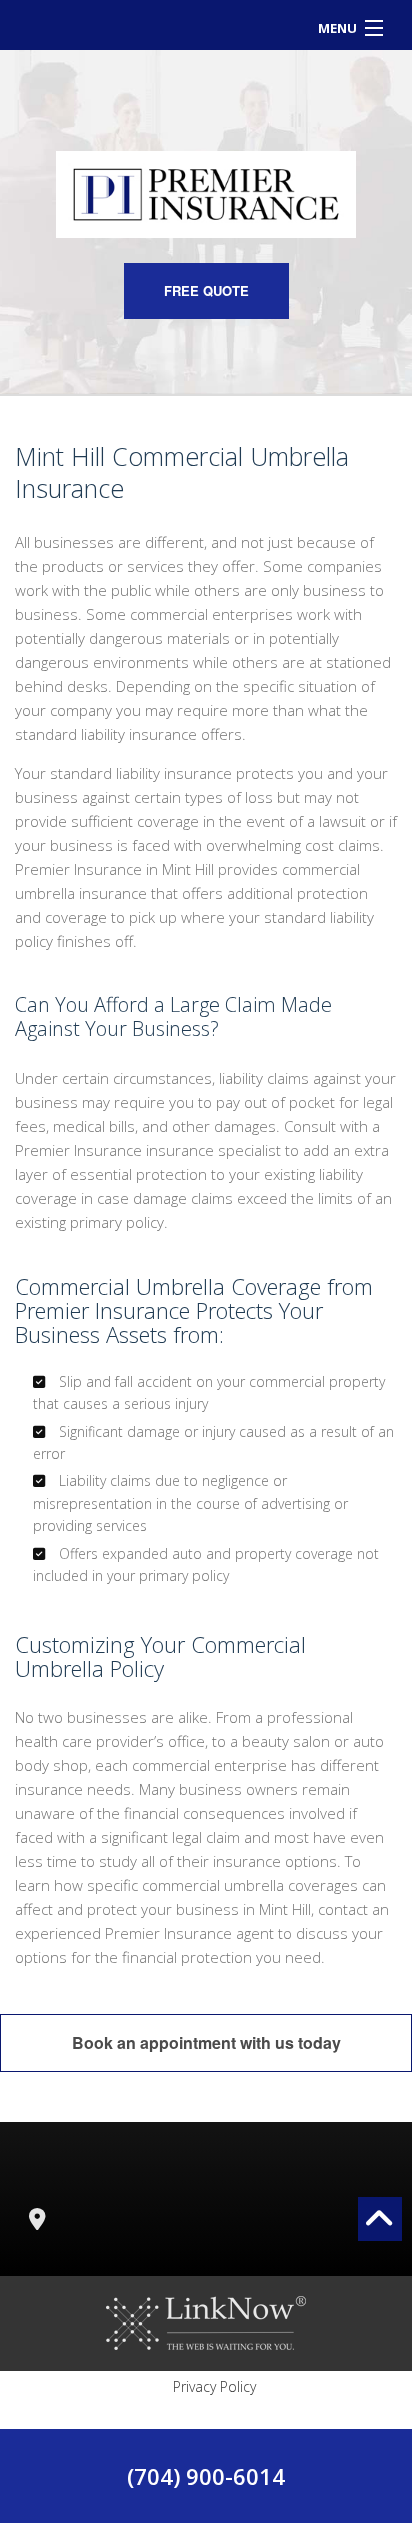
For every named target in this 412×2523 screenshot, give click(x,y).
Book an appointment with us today (206, 2042)
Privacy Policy (214, 2386)
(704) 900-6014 (206, 2476)
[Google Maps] (37, 2221)
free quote (206, 290)
